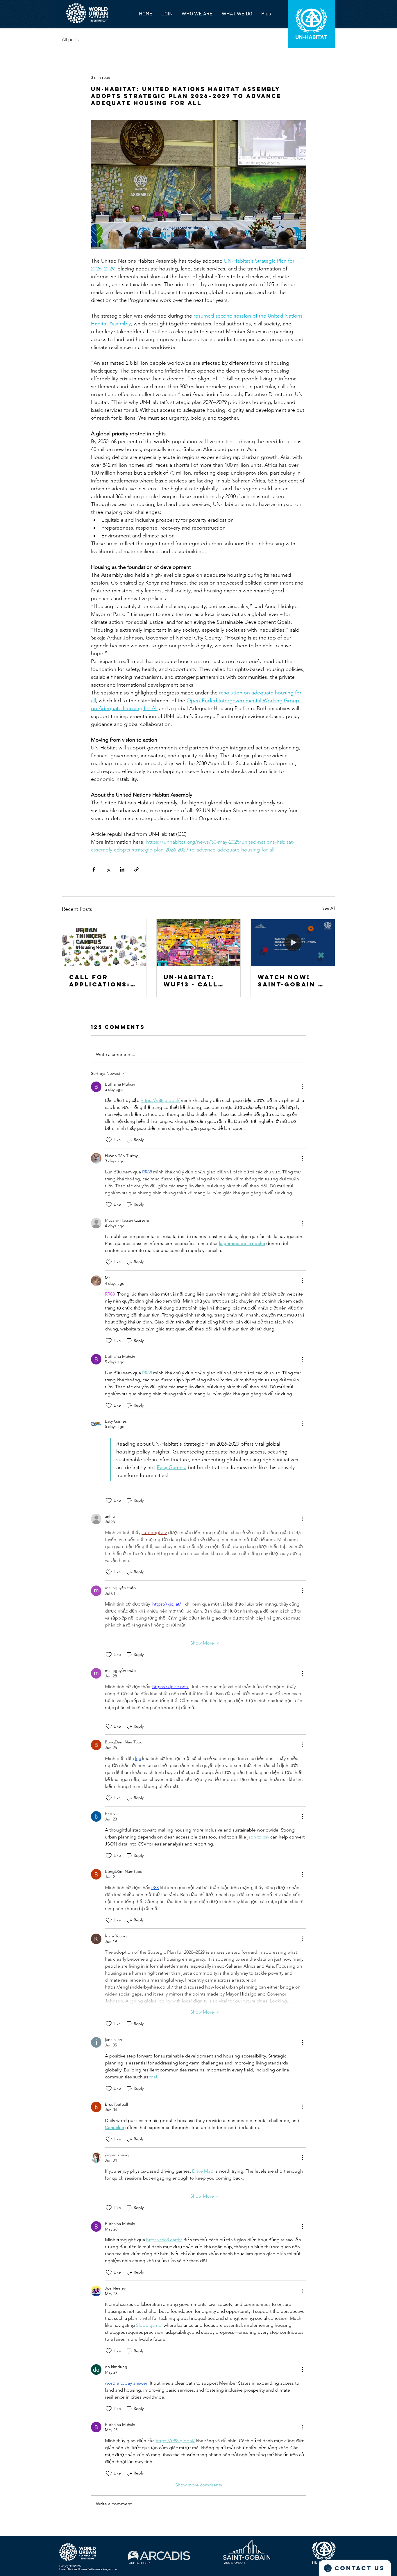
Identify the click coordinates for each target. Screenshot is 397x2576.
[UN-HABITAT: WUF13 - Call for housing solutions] (199, 943)
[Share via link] (136, 869)
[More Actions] (303, 1087)
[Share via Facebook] (94, 869)
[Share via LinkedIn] (122, 869)
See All (329, 908)
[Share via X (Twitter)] (108, 869)
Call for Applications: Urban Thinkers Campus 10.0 (104, 981)
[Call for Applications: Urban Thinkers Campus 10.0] (104, 943)
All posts (70, 39)
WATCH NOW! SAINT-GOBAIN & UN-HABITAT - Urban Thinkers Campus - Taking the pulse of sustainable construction (292, 981)
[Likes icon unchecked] (109, 1140)
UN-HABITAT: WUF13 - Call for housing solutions (191, 981)
